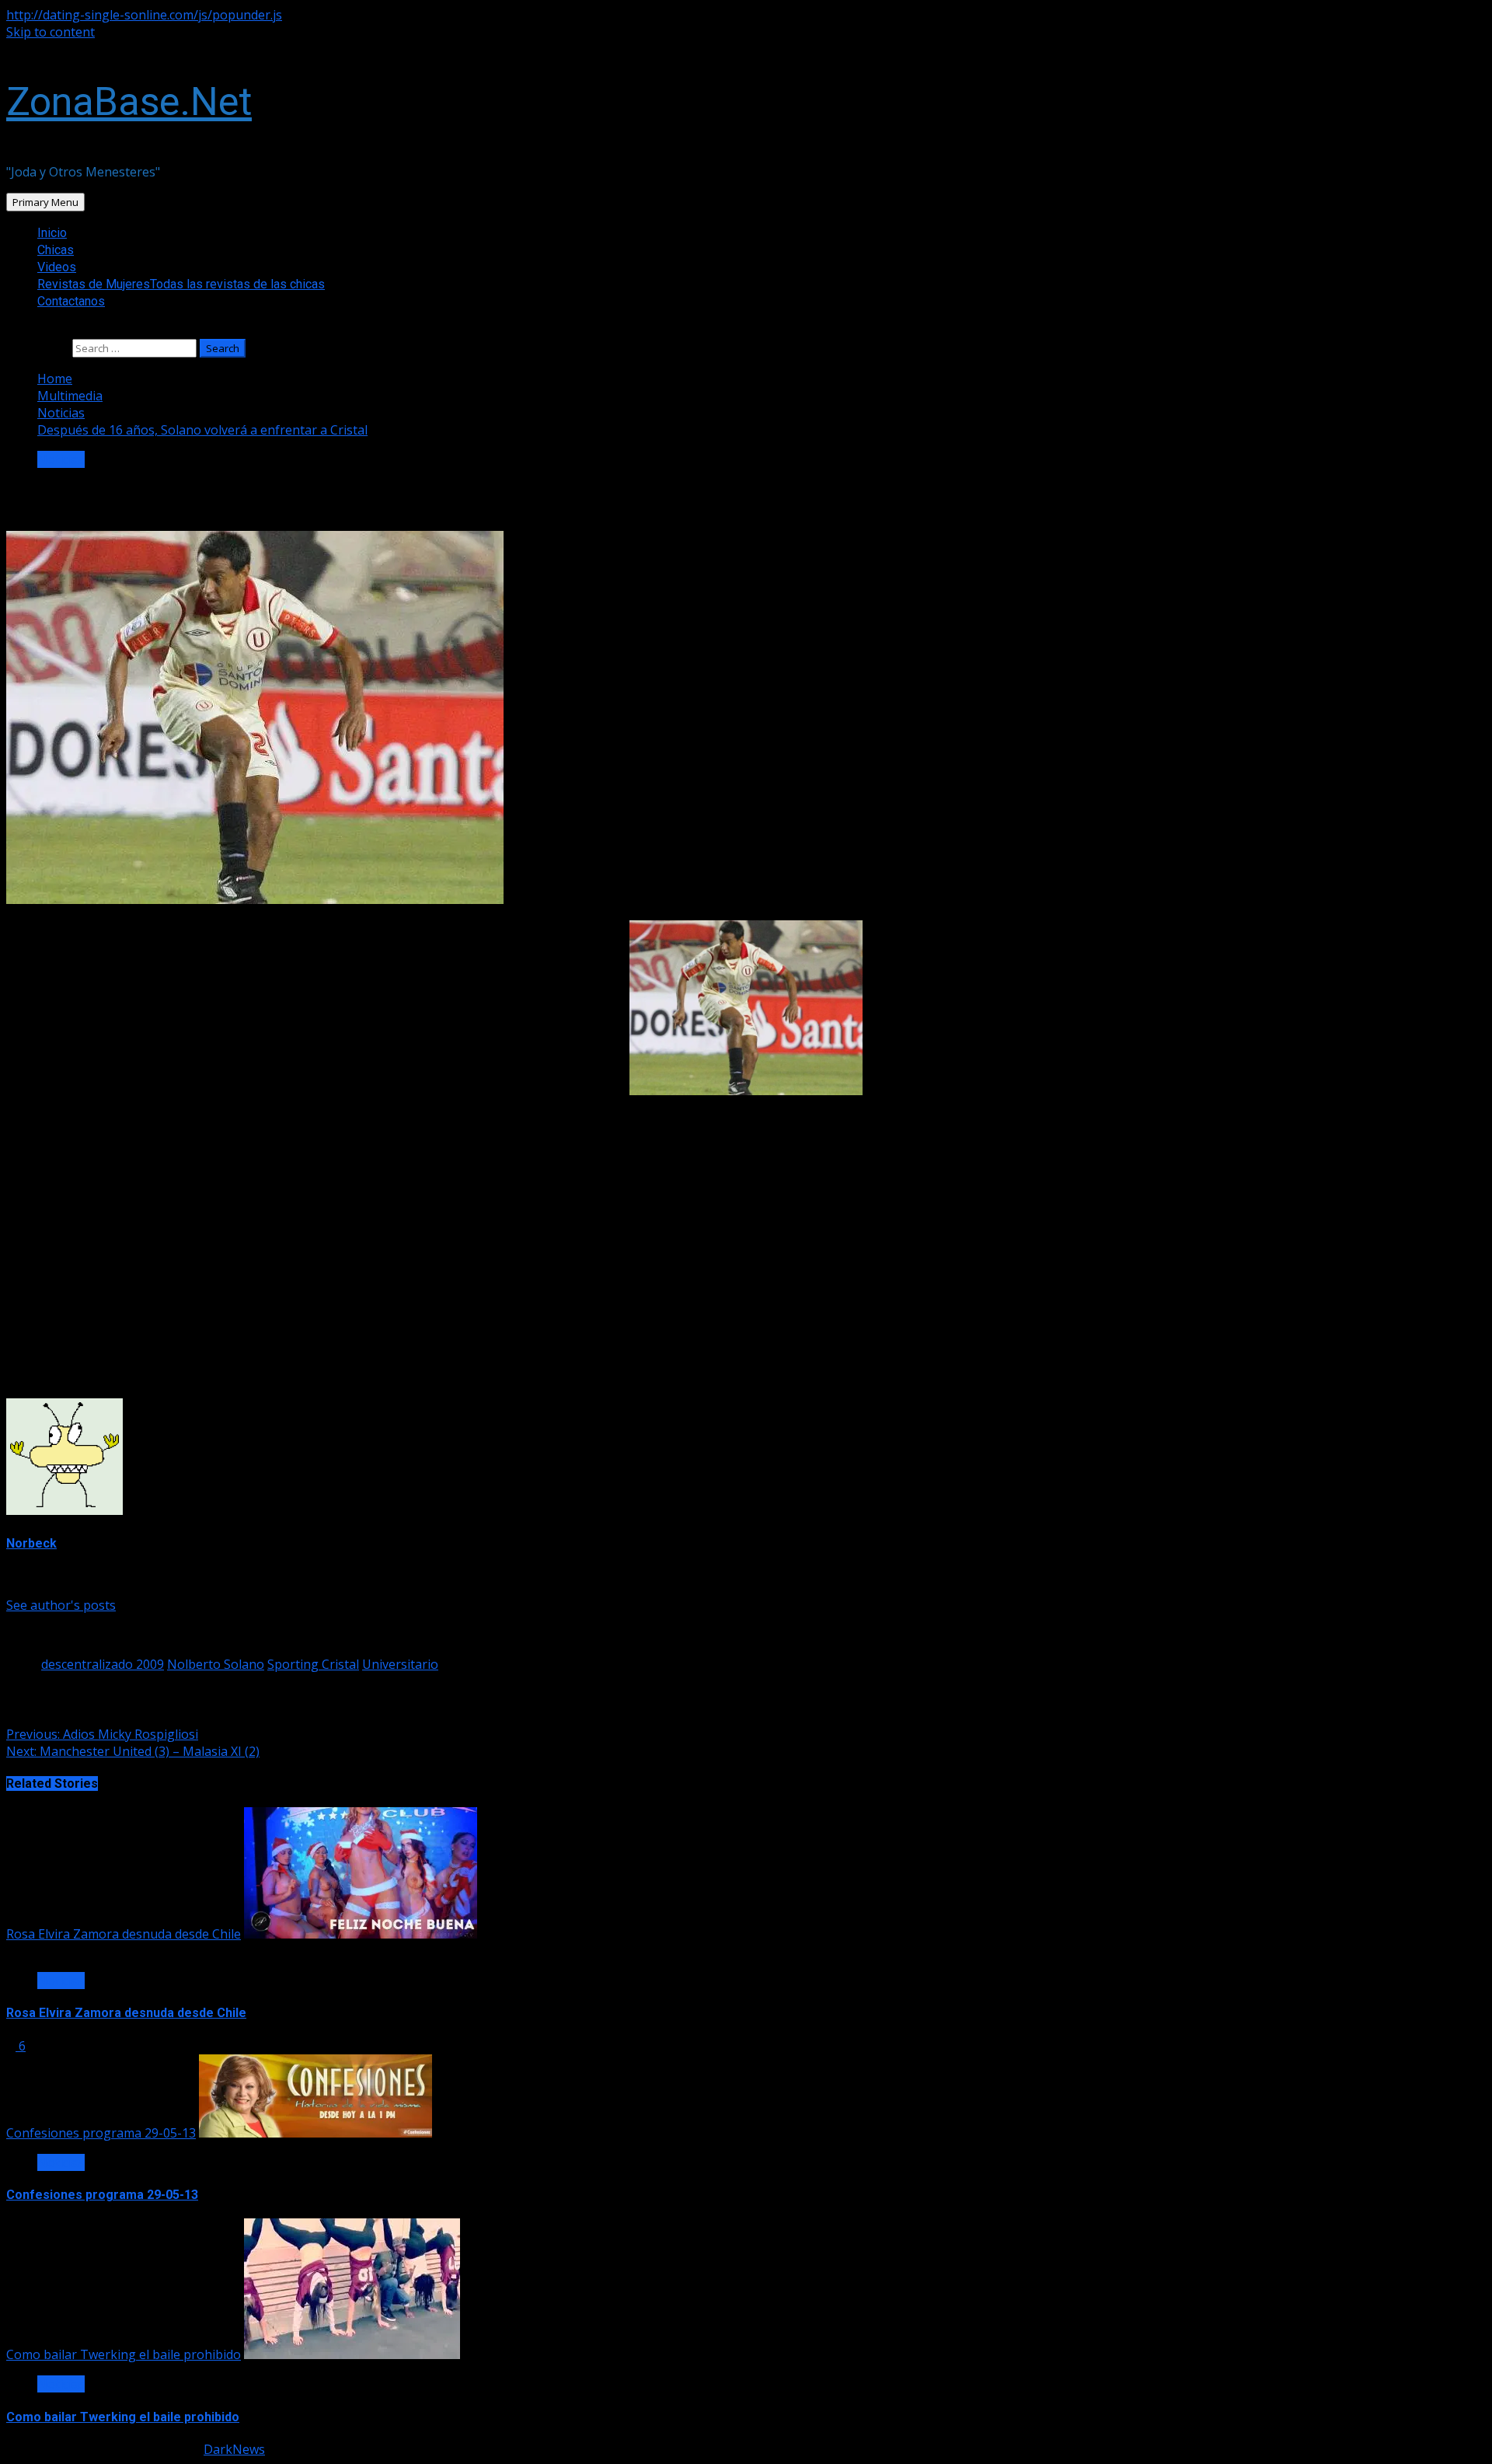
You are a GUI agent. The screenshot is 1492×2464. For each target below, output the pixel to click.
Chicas (56, 250)
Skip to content (51, 32)
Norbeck (31, 1543)
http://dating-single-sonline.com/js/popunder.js (144, 15)
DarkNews (234, 2449)
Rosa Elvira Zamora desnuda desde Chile (124, 1934)
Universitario (400, 1664)
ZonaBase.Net (129, 102)
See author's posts (61, 1605)
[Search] (11, 330)
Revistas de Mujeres (181, 284)
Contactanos (71, 301)
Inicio (52, 233)
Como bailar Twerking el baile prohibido (124, 2354)
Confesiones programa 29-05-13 (101, 2133)
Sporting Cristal (313, 1664)
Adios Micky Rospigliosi (102, 1734)
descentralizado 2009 (103, 1664)
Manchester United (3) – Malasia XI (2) (133, 1751)
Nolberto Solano (216, 1664)
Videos (57, 267)
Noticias (61, 459)
